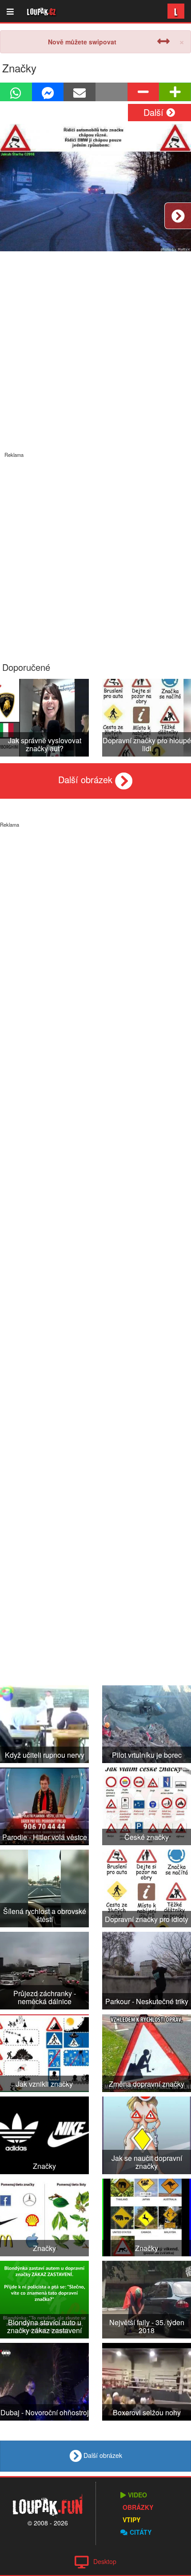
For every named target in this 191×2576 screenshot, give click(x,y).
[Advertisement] (95, 554)
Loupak (42, 11)
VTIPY (131, 2520)
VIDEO (137, 2495)
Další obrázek (87, 779)
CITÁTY (141, 2532)
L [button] (176, 11)
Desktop (105, 2561)
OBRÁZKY (138, 2507)
